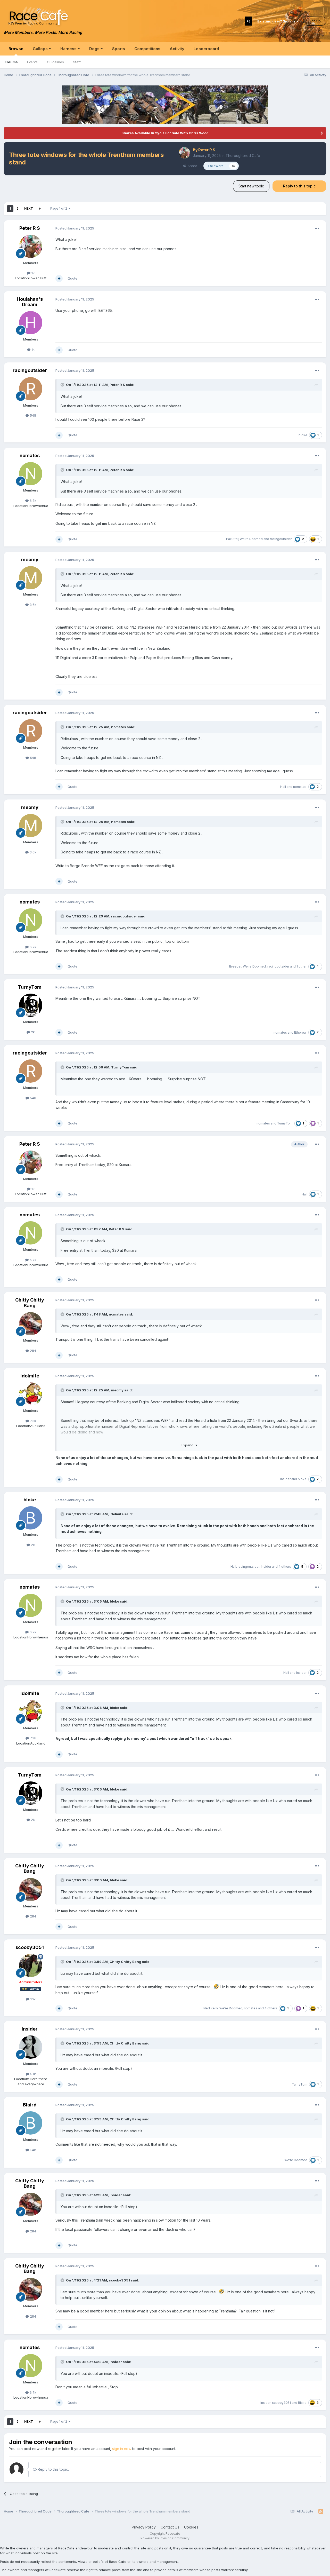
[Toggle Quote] (63, 385)
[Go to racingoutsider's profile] (31, 389)
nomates (30, 455)
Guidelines (55, 62)
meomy (30, 560)
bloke (303, 435)
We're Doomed (251, 539)
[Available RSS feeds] (321, 2511)
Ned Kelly (211, 2008)
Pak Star (232, 539)
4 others (285, 1567)
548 (32, 415)
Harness (69, 49)
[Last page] (40, 209)
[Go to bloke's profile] (31, 1518)
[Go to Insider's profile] (31, 2047)
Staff (77, 62)
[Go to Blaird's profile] (31, 2123)
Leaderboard (206, 49)
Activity (177, 49)
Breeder (235, 966)
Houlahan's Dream (30, 302)
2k (32, 1032)
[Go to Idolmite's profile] (31, 1394)
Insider (285, 1479)
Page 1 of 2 (59, 208)
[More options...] (317, 228)
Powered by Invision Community (165, 2538)
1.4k (32, 2150)
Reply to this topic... (53, 2469)
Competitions (147, 49)
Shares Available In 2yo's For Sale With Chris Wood (165, 133)
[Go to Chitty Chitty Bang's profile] (31, 1324)
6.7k (32, 501)
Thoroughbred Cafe (243, 156)
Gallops (41, 49)
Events (32, 62)
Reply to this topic (299, 186)
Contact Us (170, 2527)
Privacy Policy (144, 2527)
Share (191, 166)
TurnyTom (30, 987)
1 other (302, 966)
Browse (16, 49)
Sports (119, 49)
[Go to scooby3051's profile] (31, 1965)
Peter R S (207, 150)
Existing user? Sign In (277, 21)
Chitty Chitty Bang (30, 1303)
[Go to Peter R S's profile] (184, 153)
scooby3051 (30, 1947)
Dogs (95, 49)
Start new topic (251, 186)
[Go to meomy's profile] (31, 578)
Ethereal (300, 1032)
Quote (72, 278)
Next (29, 208)
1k (32, 273)
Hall (283, 787)
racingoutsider (30, 370)
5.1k (32, 2074)
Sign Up (315, 21)
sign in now (122, 2449)
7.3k (32, 1421)
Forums (11, 62)
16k (32, 1999)
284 (32, 1351)
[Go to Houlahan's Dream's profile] (31, 323)
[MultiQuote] (59, 279)
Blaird (30, 2105)
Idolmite (30, 1376)
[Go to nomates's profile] (31, 474)
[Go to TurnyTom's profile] (31, 1005)
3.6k (32, 605)
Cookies (191, 2527)
